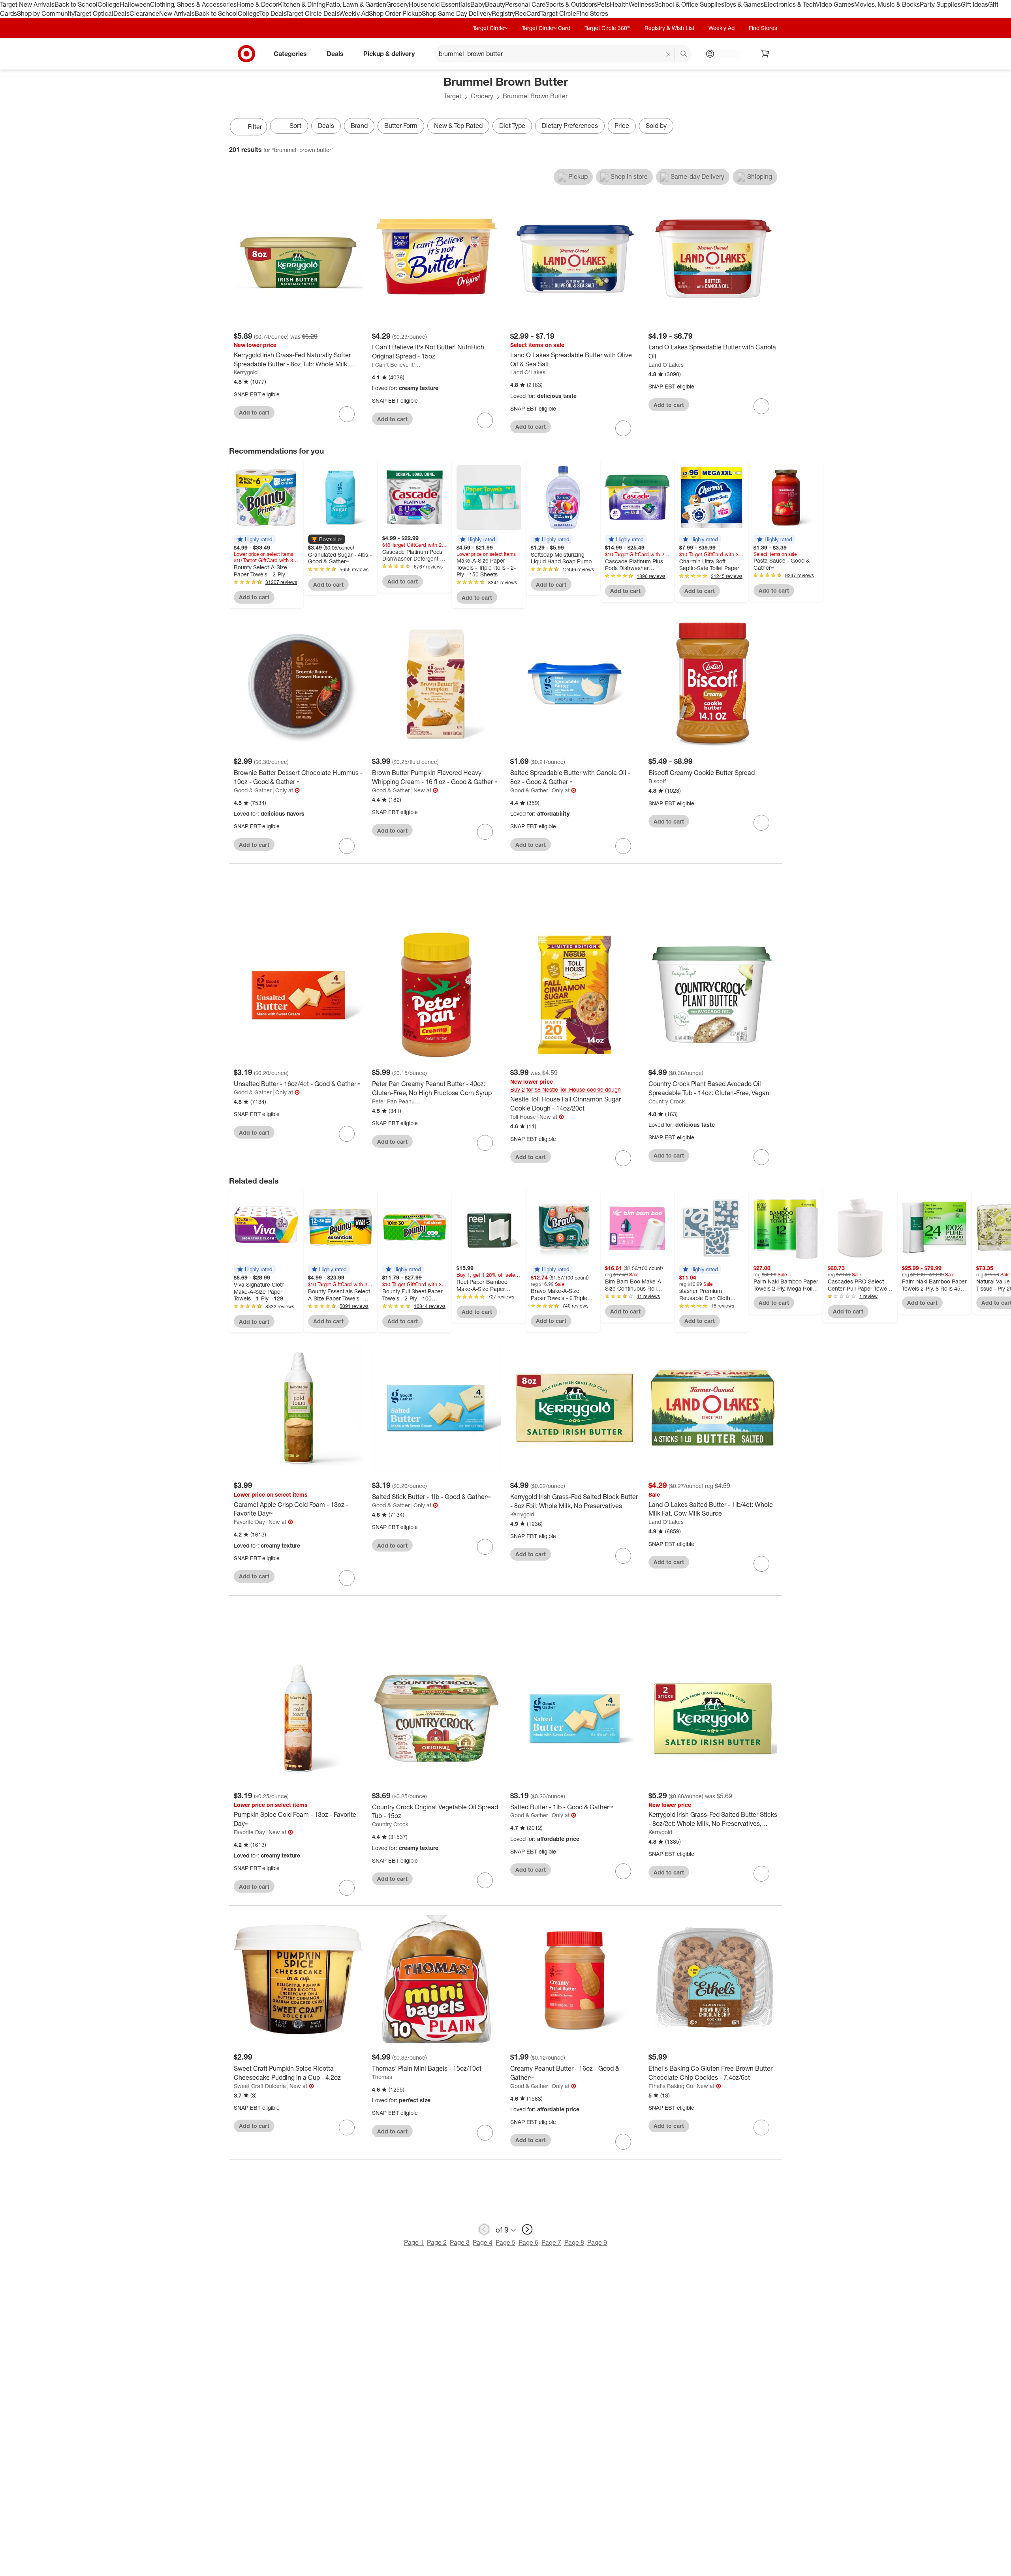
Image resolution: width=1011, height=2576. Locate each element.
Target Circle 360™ (607, 28)
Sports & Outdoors (571, 4)
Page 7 (551, 2242)
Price (622, 126)
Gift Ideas (974, 4)
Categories (290, 53)
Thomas (382, 2077)
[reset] (668, 54)
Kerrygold (246, 372)
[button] (255, 539)
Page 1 (414, 2242)
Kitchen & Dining (302, 4)
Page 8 (574, 2242)
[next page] (527, 2229)
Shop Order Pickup (395, 13)
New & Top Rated (458, 126)
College (109, 4)
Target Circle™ (490, 28)
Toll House (523, 1117)
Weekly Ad (354, 13)
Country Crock (667, 1101)
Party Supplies (940, 4)
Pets (603, 4)
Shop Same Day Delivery (457, 13)
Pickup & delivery (389, 53)
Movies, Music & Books (887, 4)
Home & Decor (257, 4)
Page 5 (505, 2242)
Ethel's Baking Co (671, 2086)
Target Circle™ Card (546, 28)
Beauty (495, 4)
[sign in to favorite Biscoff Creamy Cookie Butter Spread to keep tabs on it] (761, 823)
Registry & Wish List (669, 28)
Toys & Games (744, 4)
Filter (255, 127)
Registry (503, 13)
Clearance (144, 13)
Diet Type (512, 126)
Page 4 (483, 2242)
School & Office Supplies (689, 4)
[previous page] (484, 2229)
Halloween (135, 4)
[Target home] (246, 54)
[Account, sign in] (726, 54)
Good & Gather (253, 790)
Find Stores (592, 13)
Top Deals (272, 13)
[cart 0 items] (765, 54)
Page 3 (460, 2242)
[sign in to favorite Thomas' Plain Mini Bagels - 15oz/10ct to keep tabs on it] (485, 2133)
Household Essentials (440, 4)
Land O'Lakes (528, 372)
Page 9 (597, 2242)
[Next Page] (774, 128)
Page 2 (437, 2242)
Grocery (397, 4)
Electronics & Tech (790, 4)
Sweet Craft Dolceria (260, 2086)
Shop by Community (45, 13)
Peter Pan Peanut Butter (396, 1101)
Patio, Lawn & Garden (356, 4)
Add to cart (254, 412)
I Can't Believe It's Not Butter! (396, 365)
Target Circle (558, 13)
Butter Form (401, 126)
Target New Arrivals (27, 4)
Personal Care (525, 4)
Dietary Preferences (570, 126)
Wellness (642, 4)
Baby (478, 4)
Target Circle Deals (313, 13)
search (684, 54)
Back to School (76, 4)
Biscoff (657, 781)
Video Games (835, 4)
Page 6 (528, 2242)
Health (619, 4)
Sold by (656, 126)
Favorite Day (249, 1522)
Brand (359, 126)
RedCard (528, 13)
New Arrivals (177, 13)
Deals (121, 13)
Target (453, 96)
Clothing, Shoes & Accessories (193, 4)
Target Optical (94, 13)
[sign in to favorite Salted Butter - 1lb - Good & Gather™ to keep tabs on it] (623, 1871)
